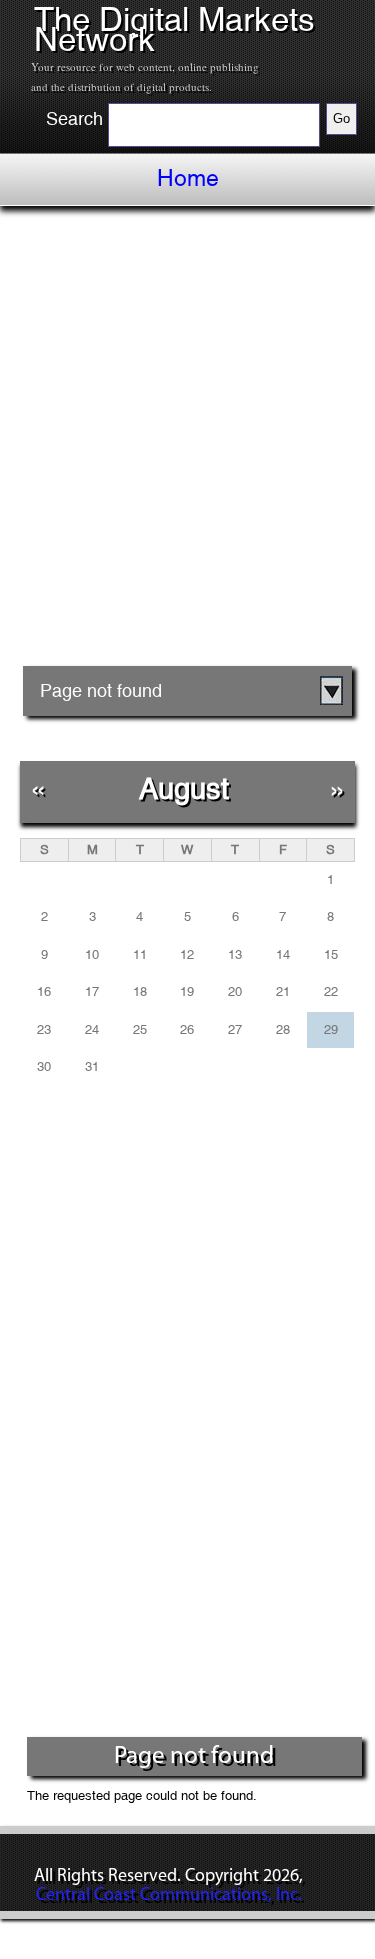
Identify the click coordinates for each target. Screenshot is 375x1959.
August (184, 788)
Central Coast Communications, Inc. (169, 1896)
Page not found (101, 690)
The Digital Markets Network (174, 29)
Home (188, 178)
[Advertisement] (187, 443)
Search (74, 119)
